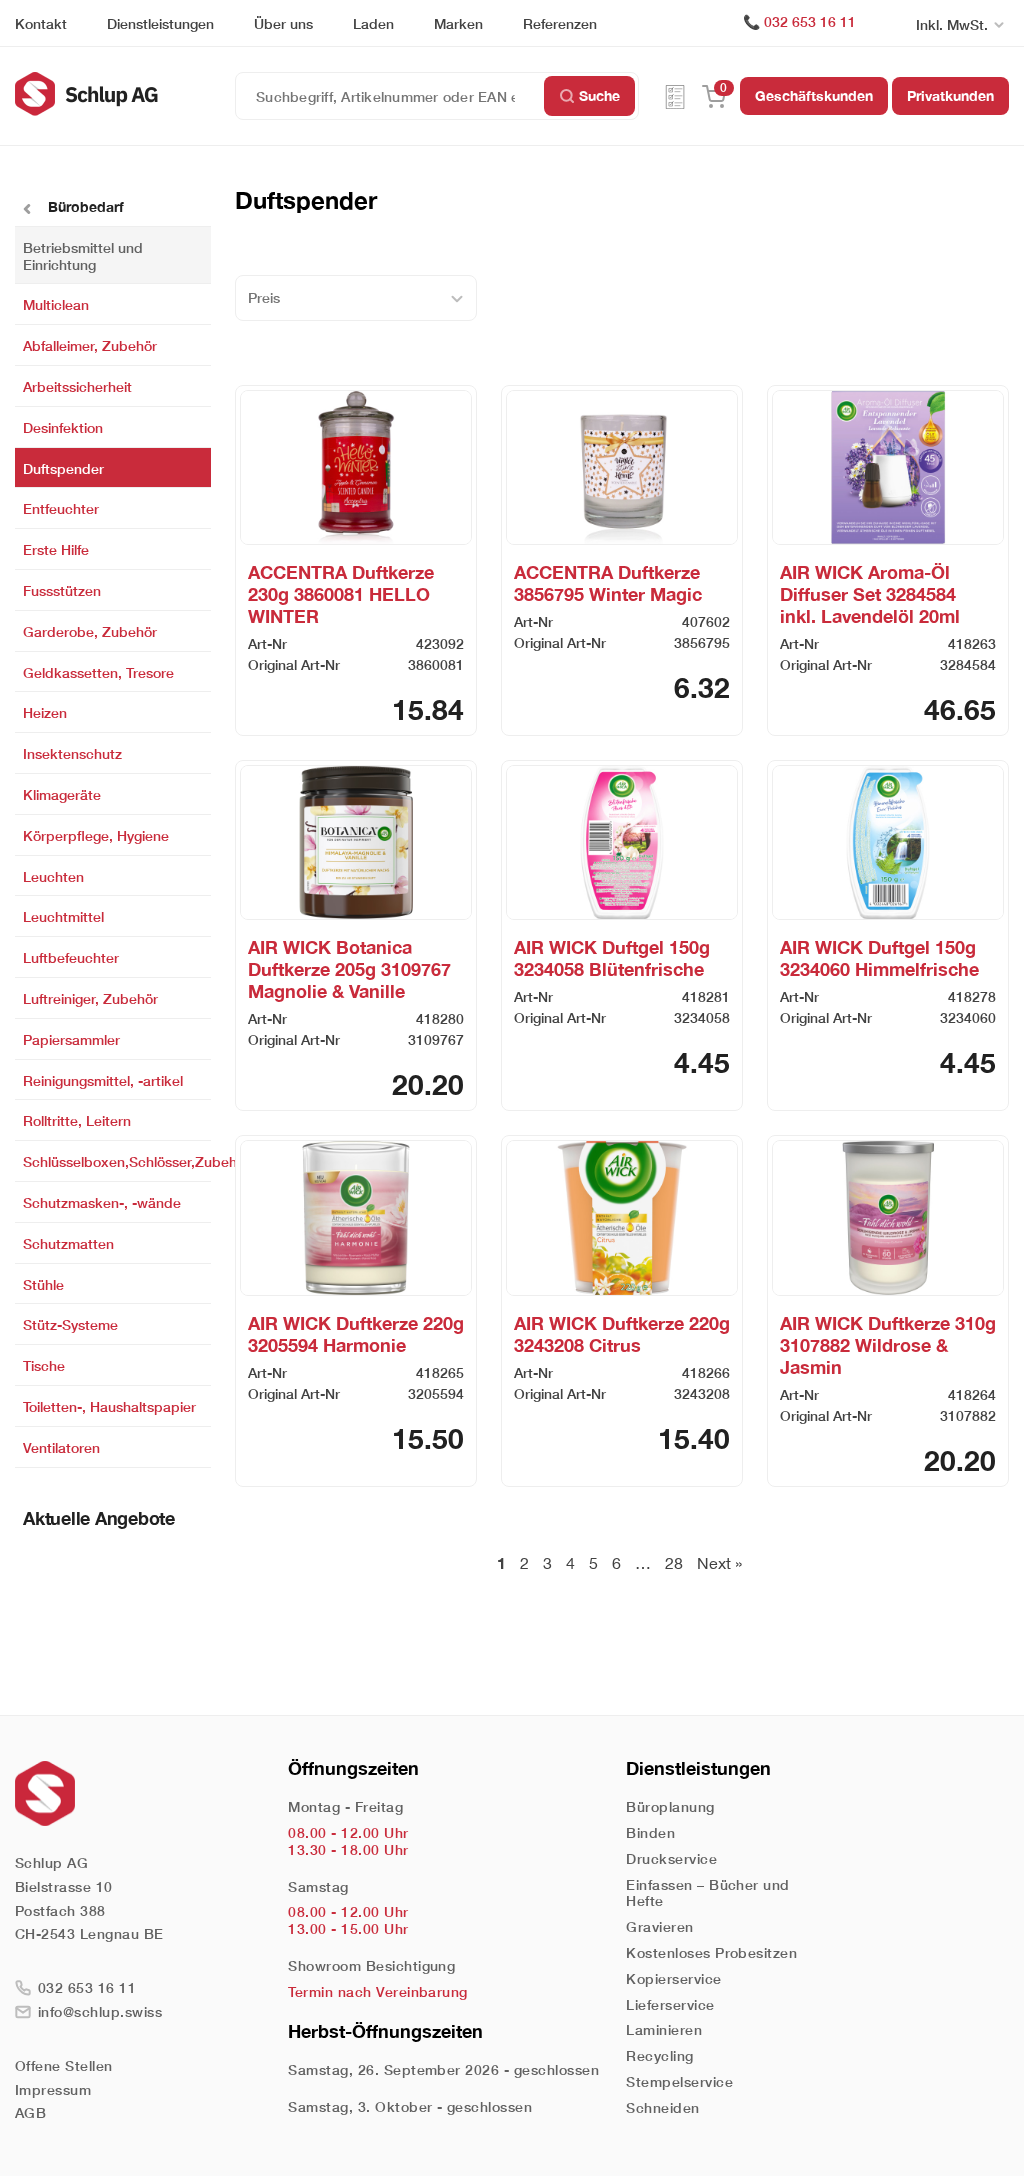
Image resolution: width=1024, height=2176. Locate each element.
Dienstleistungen (160, 23)
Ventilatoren (61, 1446)
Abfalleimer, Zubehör (90, 345)
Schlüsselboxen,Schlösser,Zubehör (136, 1161)
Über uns (283, 23)
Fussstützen (62, 590)
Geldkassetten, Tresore (98, 671)
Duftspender (63, 467)
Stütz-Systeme (70, 1324)
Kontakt (41, 23)
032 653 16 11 (810, 21)
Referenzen (560, 23)
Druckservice (671, 1858)
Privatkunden (950, 95)
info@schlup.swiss (100, 2011)
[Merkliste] (675, 96)
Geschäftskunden (814, 95)
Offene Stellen (64, 2065)
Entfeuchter (61, 508)
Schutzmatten (68, 1242)
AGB (30, 2112)
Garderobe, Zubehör (90, 630)
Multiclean (56, 304)
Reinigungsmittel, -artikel (103, 1079)
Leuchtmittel (63, 916)
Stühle (43, 1283)
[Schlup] (125, 94)
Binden (650, 1832)
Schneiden (662, 2107)
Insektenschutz (72, 753)
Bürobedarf (84, 206)
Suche (599, 95)
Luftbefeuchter (71, 957)
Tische (44, 1365)
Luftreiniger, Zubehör (90, 998)
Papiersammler (71, 1038)
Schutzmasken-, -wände (102, 1202)
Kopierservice (673, 1978)
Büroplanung (670, 1806)
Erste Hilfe (56, 549)
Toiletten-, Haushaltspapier (109, 1406)
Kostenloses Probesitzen (711, 1952)
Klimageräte (62, 794)
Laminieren (664, 2029)
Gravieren (659, 1926)
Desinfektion (63, 426)
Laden (373, 23)
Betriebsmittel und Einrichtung (83, 255)
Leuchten (53, 875)
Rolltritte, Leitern (77, 1120)
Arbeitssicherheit (77, 386)
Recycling (659, 2055)
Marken (458, 23)
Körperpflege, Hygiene (96, 834)
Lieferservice (670, 2004)
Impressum (53, 2089)
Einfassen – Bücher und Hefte (708, 1893)
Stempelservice (679, 2081)
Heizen (45, 712)
